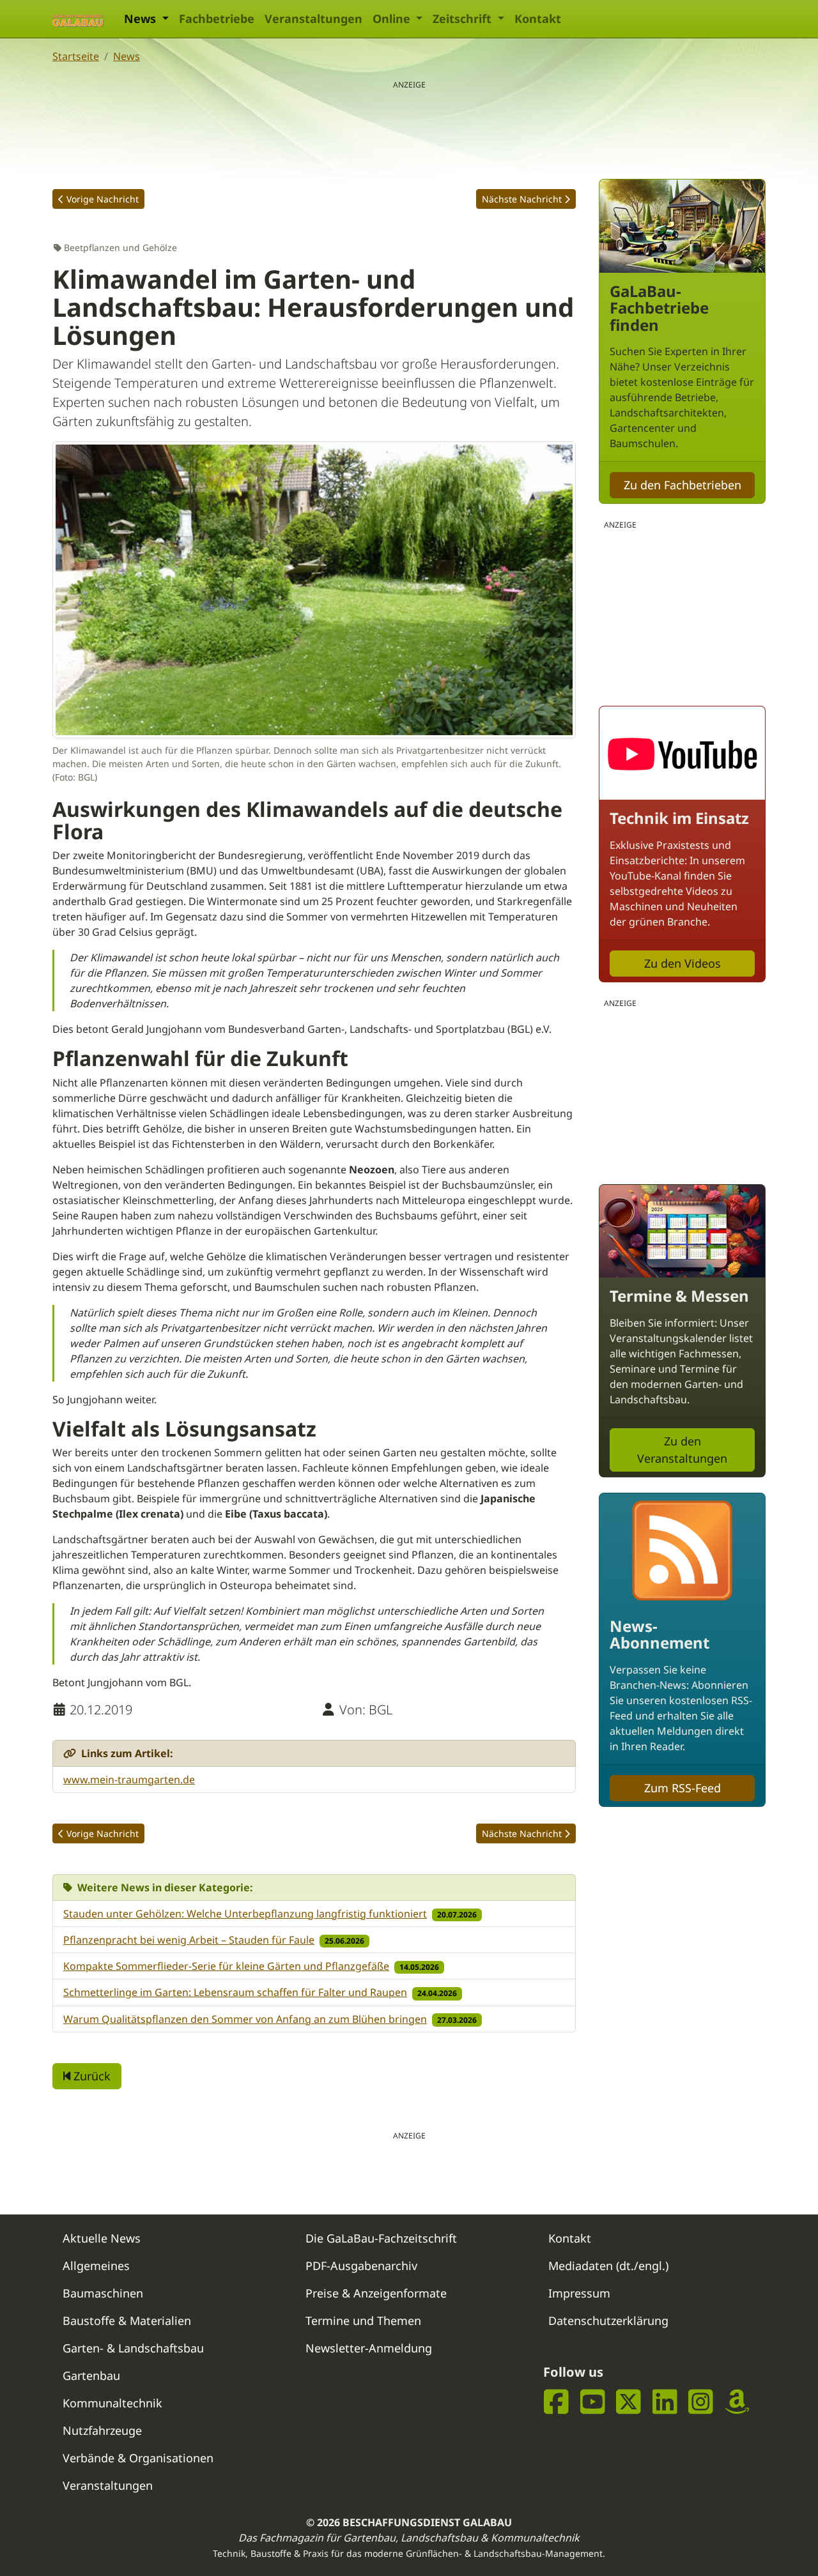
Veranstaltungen (313, 19)
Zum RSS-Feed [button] (683, 1788)
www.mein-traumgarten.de (129, 1780)
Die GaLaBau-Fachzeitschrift (381, 2238)
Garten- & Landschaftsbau (133, 2348)
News (127, 56)
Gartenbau (91, 2375)
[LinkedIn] (665, 2402)
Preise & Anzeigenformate (376, 2293)
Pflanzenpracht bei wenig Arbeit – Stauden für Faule (189, 1940)
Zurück (90, 2076)
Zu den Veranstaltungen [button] (682, 1450)
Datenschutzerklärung (608, 2321)
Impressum (579, 2293)
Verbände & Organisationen (138, 2458)
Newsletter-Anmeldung (369, 2348)
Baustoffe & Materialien (127, 2321)
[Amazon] (737, 2402)
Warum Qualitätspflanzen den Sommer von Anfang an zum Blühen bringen (245, 2019)
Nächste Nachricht (522, 199)
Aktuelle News (102, 2238)
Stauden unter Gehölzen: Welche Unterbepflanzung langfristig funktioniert (245, 1914)
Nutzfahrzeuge (102, 2430)
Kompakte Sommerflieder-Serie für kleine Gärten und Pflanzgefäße (226, 1966)
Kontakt (538, 19)
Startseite (76, 56)
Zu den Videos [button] (683, 963)
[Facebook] (556, 2402)
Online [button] (393, 19)
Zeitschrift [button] (464, 19)
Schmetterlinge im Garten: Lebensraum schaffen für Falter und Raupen (235, 1992)
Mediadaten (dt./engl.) (608, 2266)
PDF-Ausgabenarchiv (361, 2266)
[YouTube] (593, 2402)
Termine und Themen (363, 2321)
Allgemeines (96, 2266)
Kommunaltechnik (112, 2403)
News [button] (142, 19)
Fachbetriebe (217, 19)
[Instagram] (701, 2402)
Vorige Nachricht (103, 199)
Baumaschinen (103, 2293)
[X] (629, 2402)
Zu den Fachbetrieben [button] (683, 485)
